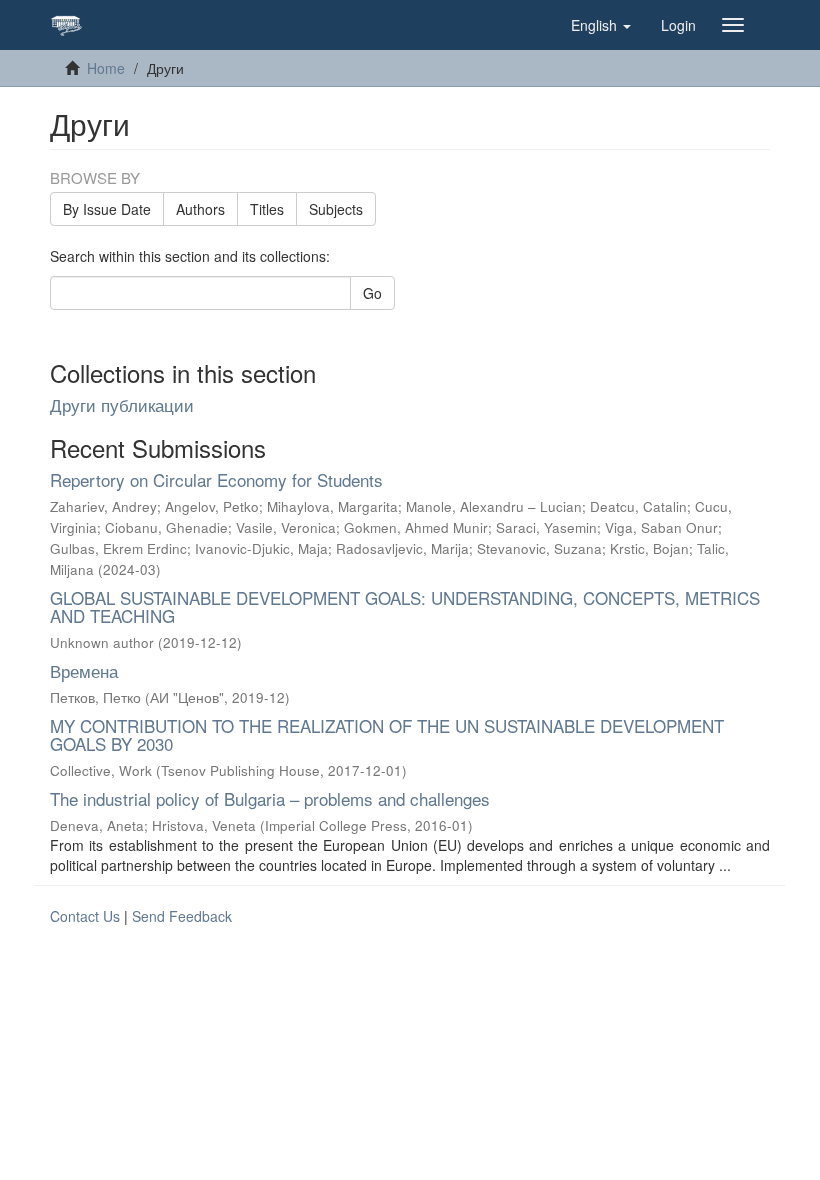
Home (106, 68)
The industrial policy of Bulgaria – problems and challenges (270, 798)
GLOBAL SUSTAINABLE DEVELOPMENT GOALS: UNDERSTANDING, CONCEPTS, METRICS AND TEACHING (405, 607)
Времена (84, 670)
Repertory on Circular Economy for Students (216, 479)
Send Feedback (182, 916)
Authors (200, 209)
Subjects (336, 209)
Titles (267, 209)
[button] (601, 25)
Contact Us (85, 916)
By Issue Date (107, 209)
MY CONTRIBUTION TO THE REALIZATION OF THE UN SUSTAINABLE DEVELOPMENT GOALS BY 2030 (387, 735)
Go (372, 293)
